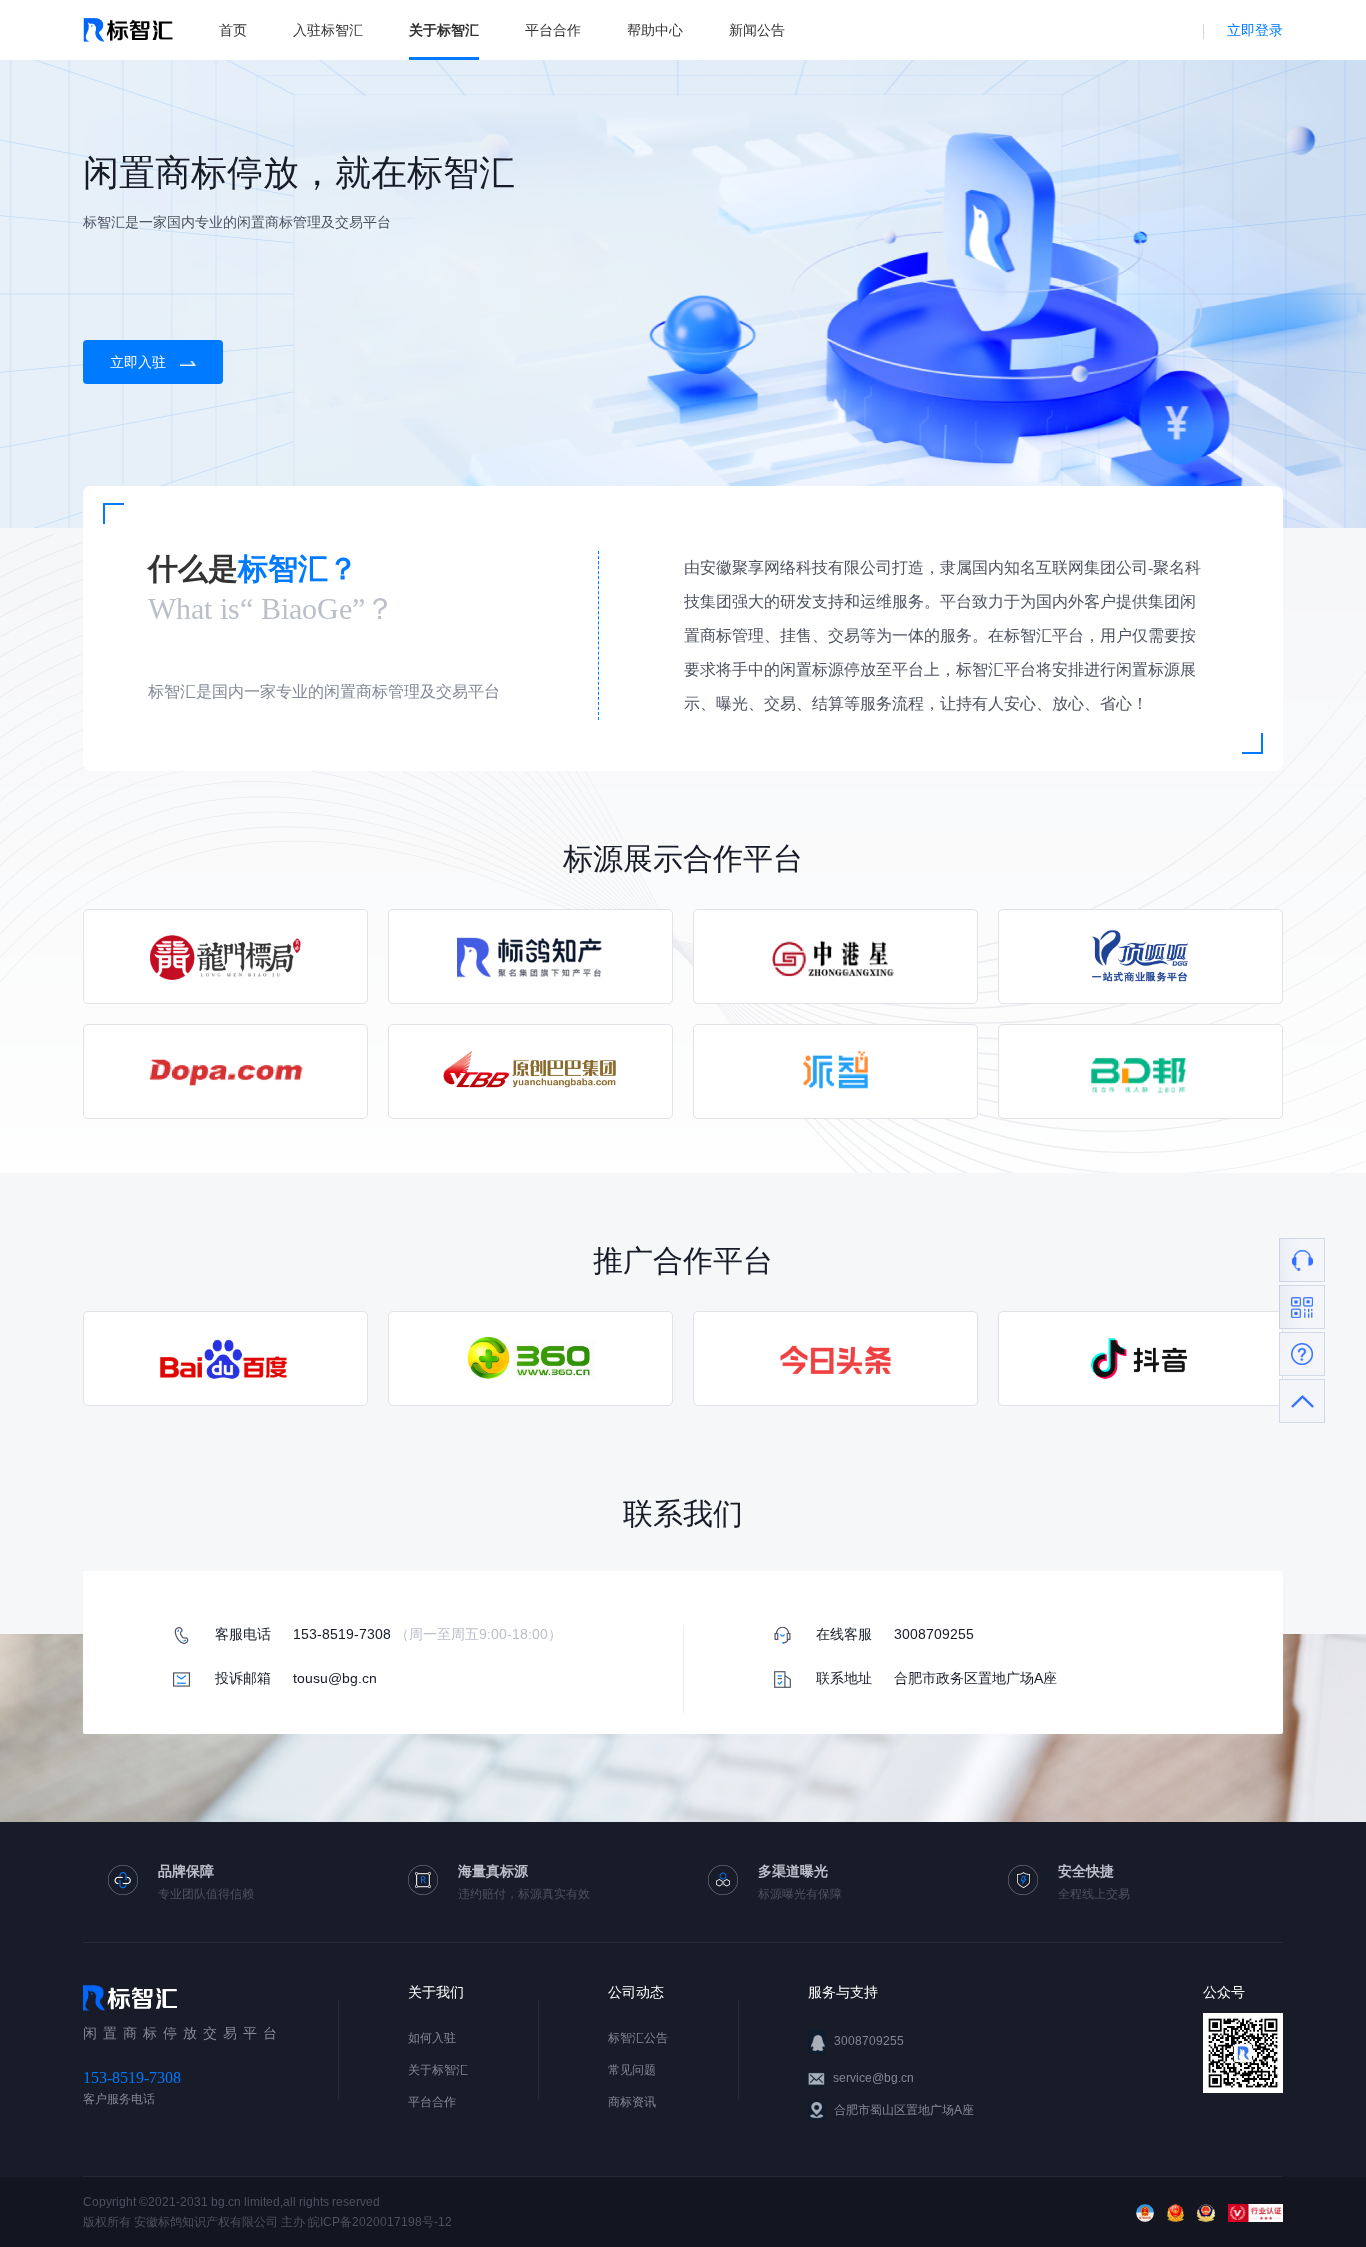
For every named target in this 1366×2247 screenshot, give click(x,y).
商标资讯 (632, 2102)
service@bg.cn (873, 2078)
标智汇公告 (638, 2038)
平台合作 (553, 30)
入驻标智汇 (328, 30)
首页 (233, 30)
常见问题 (632, 2070)
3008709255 (869, 2041)
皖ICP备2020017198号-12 (380, 2222)
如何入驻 (432, 2038)
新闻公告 (757, 30)
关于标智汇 (444, 30)
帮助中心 (655, 30)
